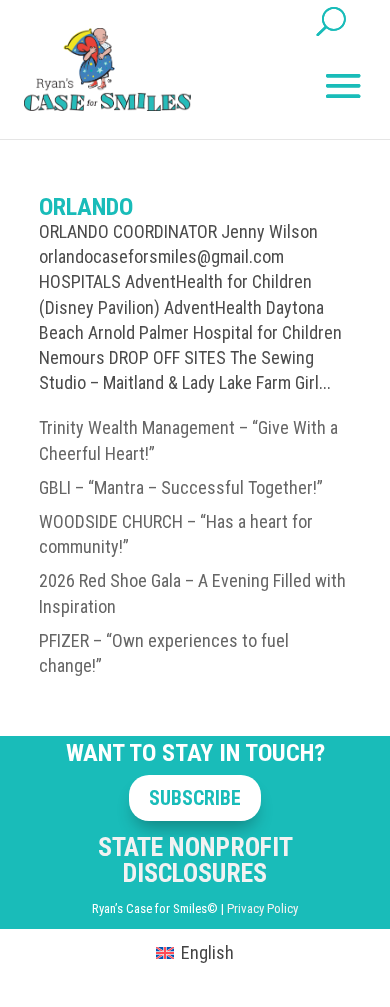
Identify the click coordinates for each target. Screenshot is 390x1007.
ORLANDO (86, 207)
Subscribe (195, 798)
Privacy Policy (262, 908)
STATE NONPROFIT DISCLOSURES (195, 860)
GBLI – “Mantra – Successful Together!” (181, 487)
